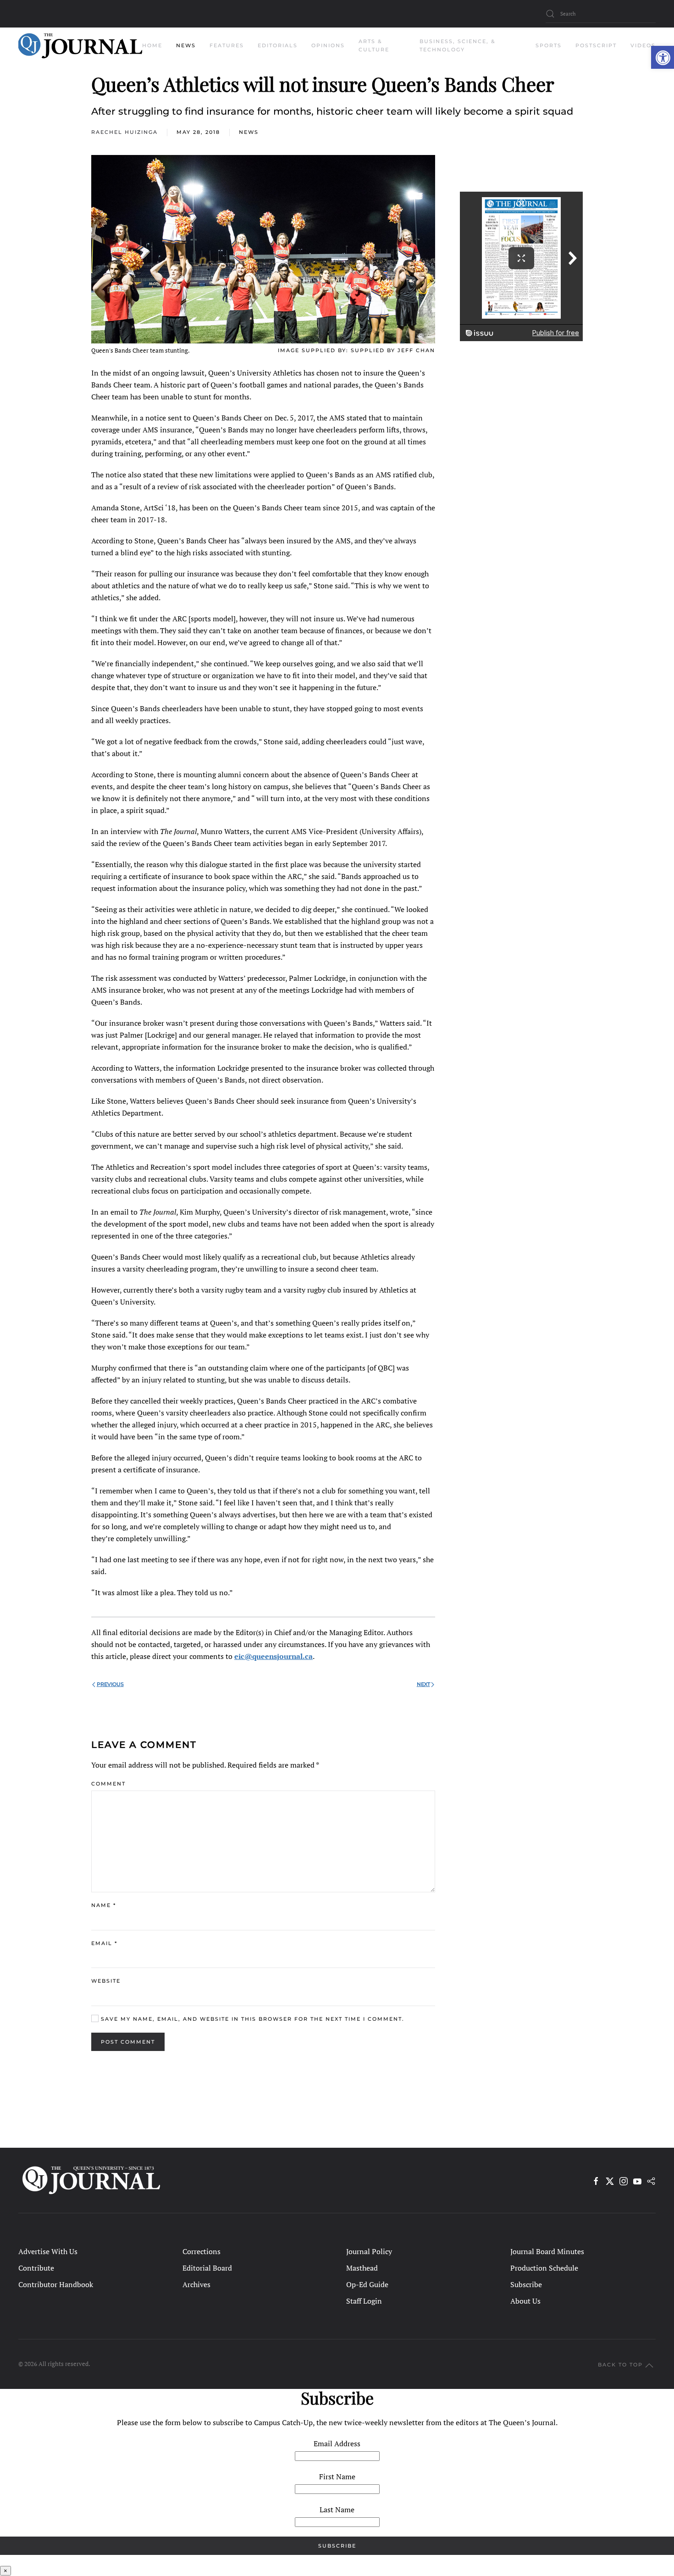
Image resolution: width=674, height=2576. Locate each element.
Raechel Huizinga (124, 132)
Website (106, 1981)
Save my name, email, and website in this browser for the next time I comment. (251, 2019)
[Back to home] (80, 46)
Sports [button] (549, 45)
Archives (196, 2284)
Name (104, 1905)
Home (152, 45)
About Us (525, 2301)
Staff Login (364, 2301)
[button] (663, 57)
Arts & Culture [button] (374, 45)
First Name (337, 2476)
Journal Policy (369, 2251)
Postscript (596, 45)
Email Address (337, 2443)
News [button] (186, 45)
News (249, 132)
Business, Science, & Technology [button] (458, 45)
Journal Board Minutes (547, 2251)
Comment (108, 1784)
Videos (643, 45)
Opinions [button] (328, 45)
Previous (110, 1684)
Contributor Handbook (56, 2284)
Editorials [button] (278, 45)
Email (104, 1943)
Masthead (362, 2268)
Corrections (202, 2251)
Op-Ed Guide (367, 2284)
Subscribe (526, 2284)
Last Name (337, 2510)
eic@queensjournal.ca (273, 1656)
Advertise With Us (48, 2251)
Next (423, 1684)
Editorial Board (207, 2268)
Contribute (36, 2268)
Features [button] (227, 45)
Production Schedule (544, 2268)
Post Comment (128, 2042)
